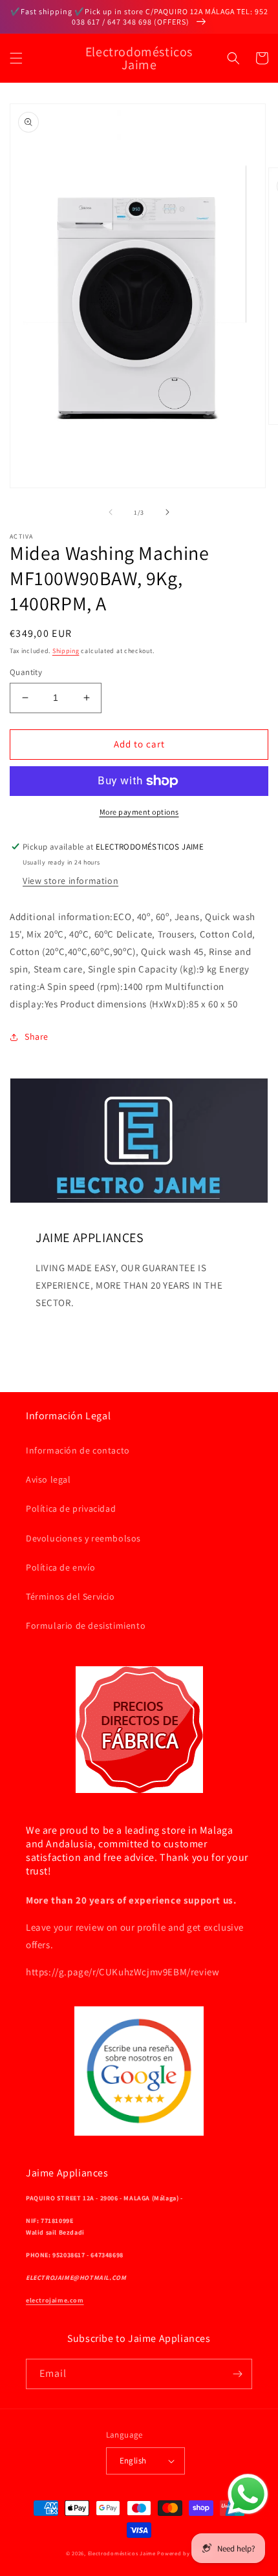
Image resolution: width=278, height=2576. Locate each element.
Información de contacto (78, 1450)
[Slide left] (111, 512)
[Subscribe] (237, 2374)
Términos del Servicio (70, 1596)
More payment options (139, 812)
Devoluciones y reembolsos (83, 1538)
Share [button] (37, 1036)
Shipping (66, 651)
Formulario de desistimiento (86, 1626)
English (133, 2461)
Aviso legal (48, 1479)
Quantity (26, 672)
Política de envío (60, 1567)
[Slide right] (167, 512)
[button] (16, 58)
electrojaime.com (55, 2300)
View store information (70, 881)
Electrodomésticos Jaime (122, 2553)
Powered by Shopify (185, 2553)
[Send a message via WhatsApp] (248, 2494)
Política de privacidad (71, 1508)
